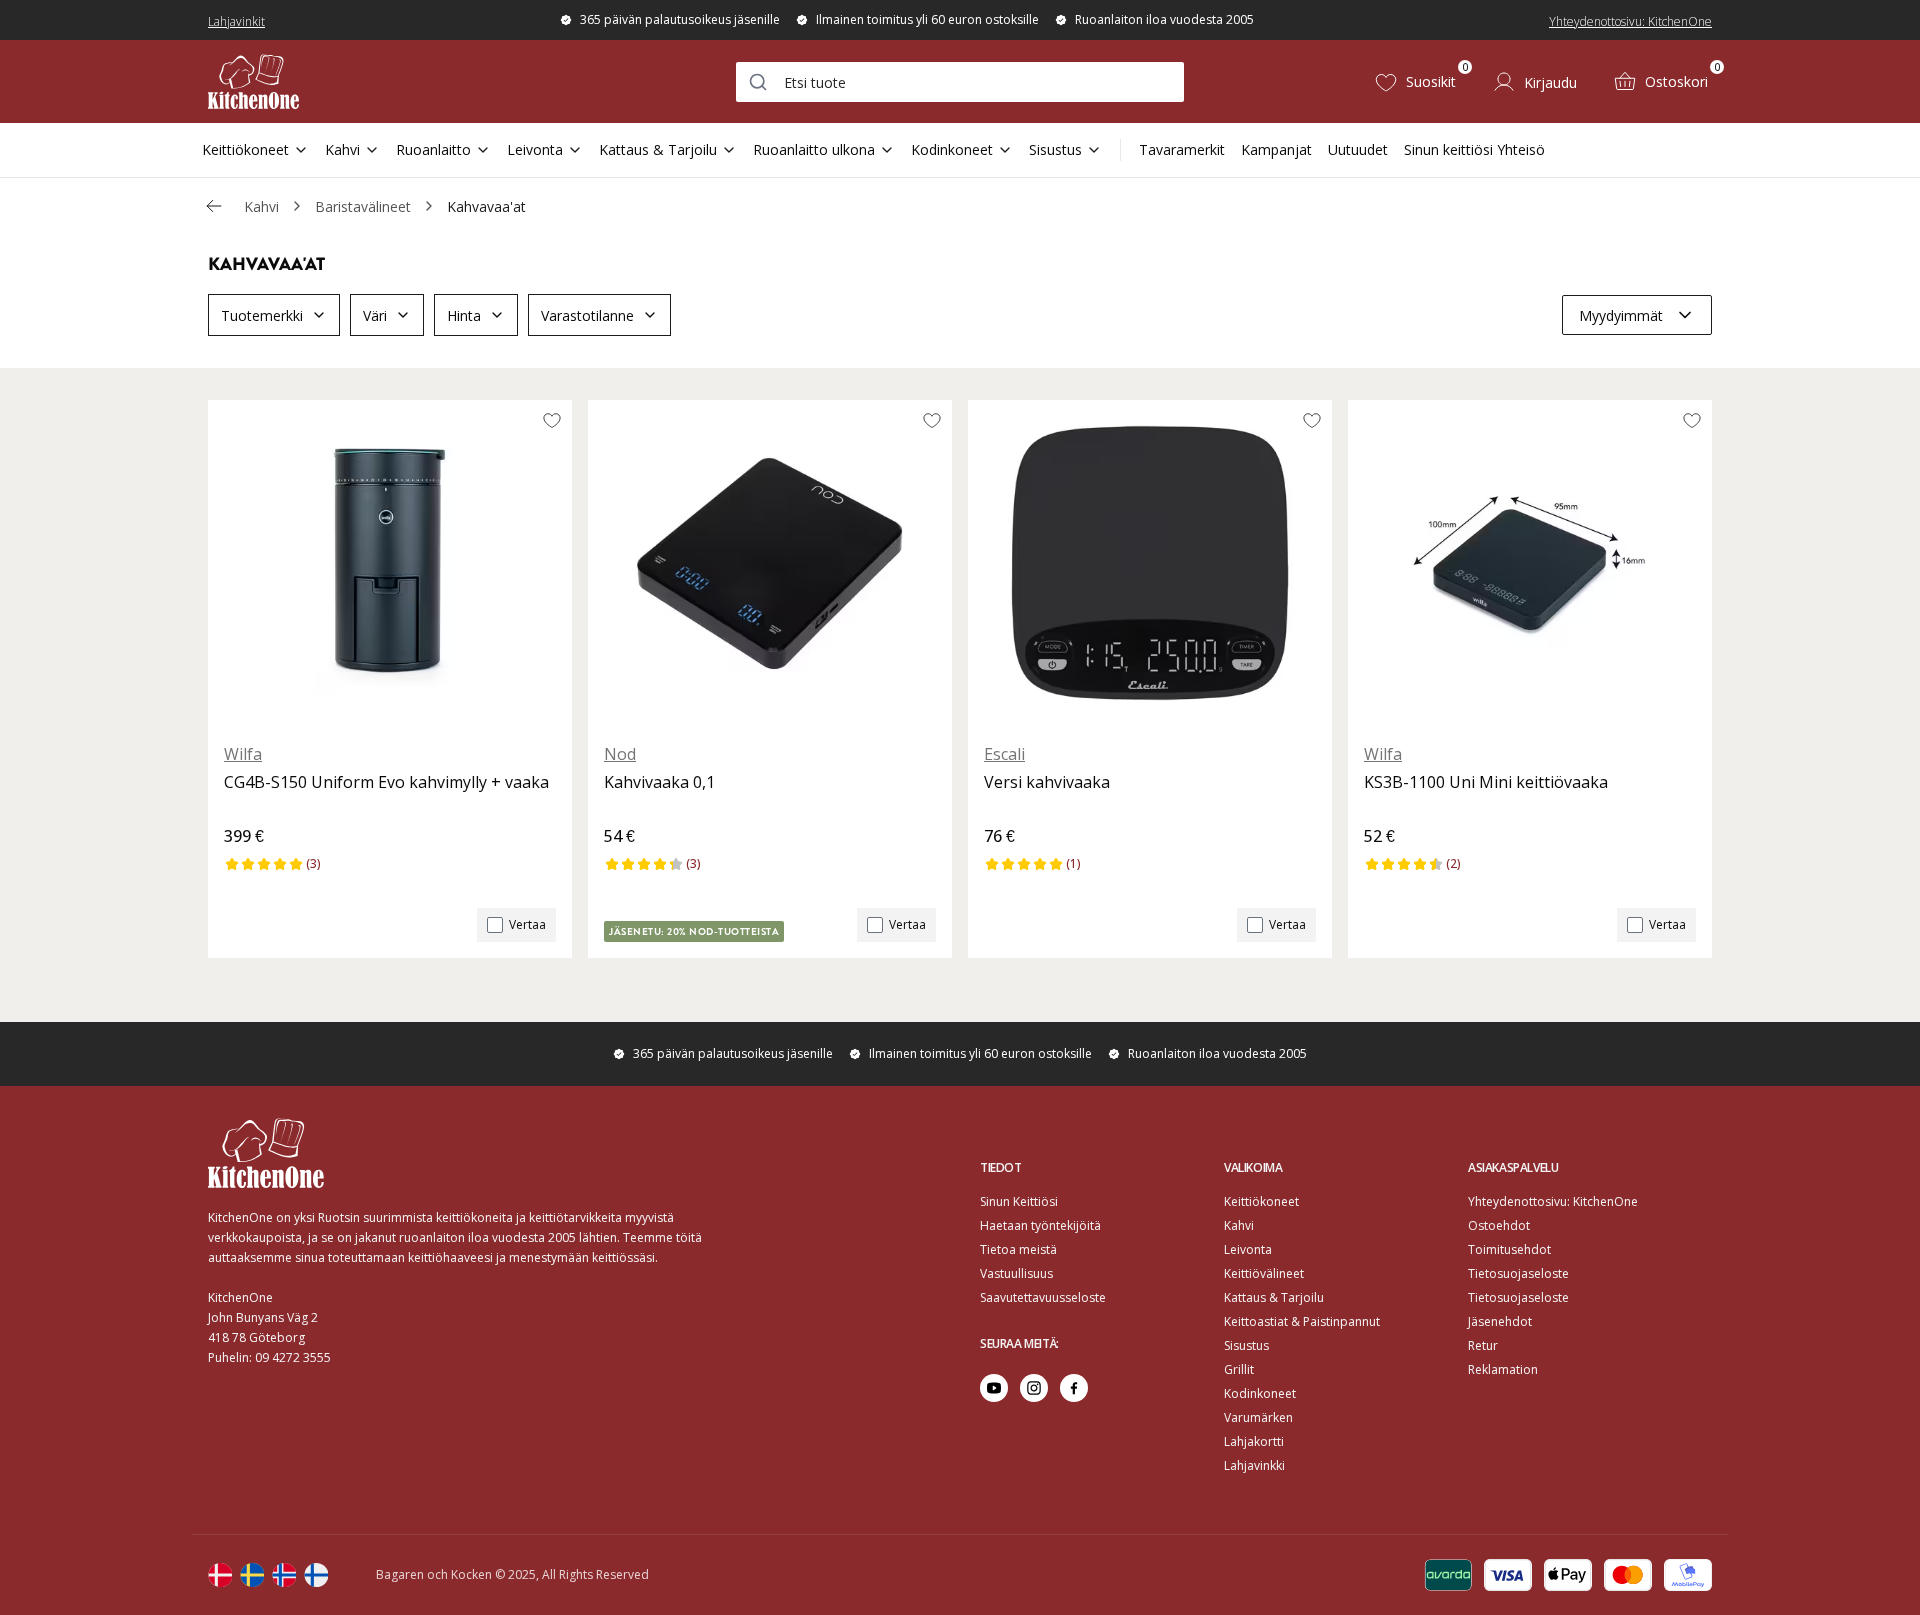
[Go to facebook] (1074, 1388)
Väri (375, 315)
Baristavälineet (363, 206)
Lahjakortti (1254, 1441)
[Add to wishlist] (552, 420)
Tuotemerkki (262, 315)
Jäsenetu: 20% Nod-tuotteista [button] (694, 931)
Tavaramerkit (1182, 149)
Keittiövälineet (1264, 1273)
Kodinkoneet (952, 149)
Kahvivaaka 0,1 (659, 782)
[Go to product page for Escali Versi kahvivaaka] (1150, 563)
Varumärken (1258, 1417)
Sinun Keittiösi (1019, 1201)
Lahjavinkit (236, 21)
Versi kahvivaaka (1047, 782)
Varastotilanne (587, 315)
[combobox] (960, 82)
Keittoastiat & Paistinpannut (1302, 1321)
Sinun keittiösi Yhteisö (1474, 149)
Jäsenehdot (1500, 1321)
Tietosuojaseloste (1518, 1273)
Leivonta (535, 149)
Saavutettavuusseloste (1043, 1297)
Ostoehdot (1499, 1225)
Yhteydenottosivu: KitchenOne (1630, 21)
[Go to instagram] (1034, 1388)
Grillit (1239, 1369)
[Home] (253, 81)
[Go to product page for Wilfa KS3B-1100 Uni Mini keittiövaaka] (1530, 563)
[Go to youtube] (994, 1388)
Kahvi (342, 149)
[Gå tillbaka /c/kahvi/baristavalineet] (214, 206)
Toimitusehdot (1509, 1249)
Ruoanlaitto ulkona (814, 149)
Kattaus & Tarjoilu (658, 149)
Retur (1483, 1345)
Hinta (464, 315)
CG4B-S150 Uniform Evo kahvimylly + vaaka (386, 782)
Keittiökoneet (245, 149)
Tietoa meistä (1018, 1249)
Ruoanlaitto (433, 149)
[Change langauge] (220, 1575)
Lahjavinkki (1254, 1465)
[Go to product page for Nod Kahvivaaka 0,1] (770, 563)
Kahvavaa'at (486, 206)
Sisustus (1055, 149)
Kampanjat (1276, 149)
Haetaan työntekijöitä (1040, 1225)
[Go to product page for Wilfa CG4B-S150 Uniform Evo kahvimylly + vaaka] (390, 563)
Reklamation (1503, 1369)
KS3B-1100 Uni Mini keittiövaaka (1486, 782)
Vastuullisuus (1016, 1273)
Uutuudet (1358, 149)
